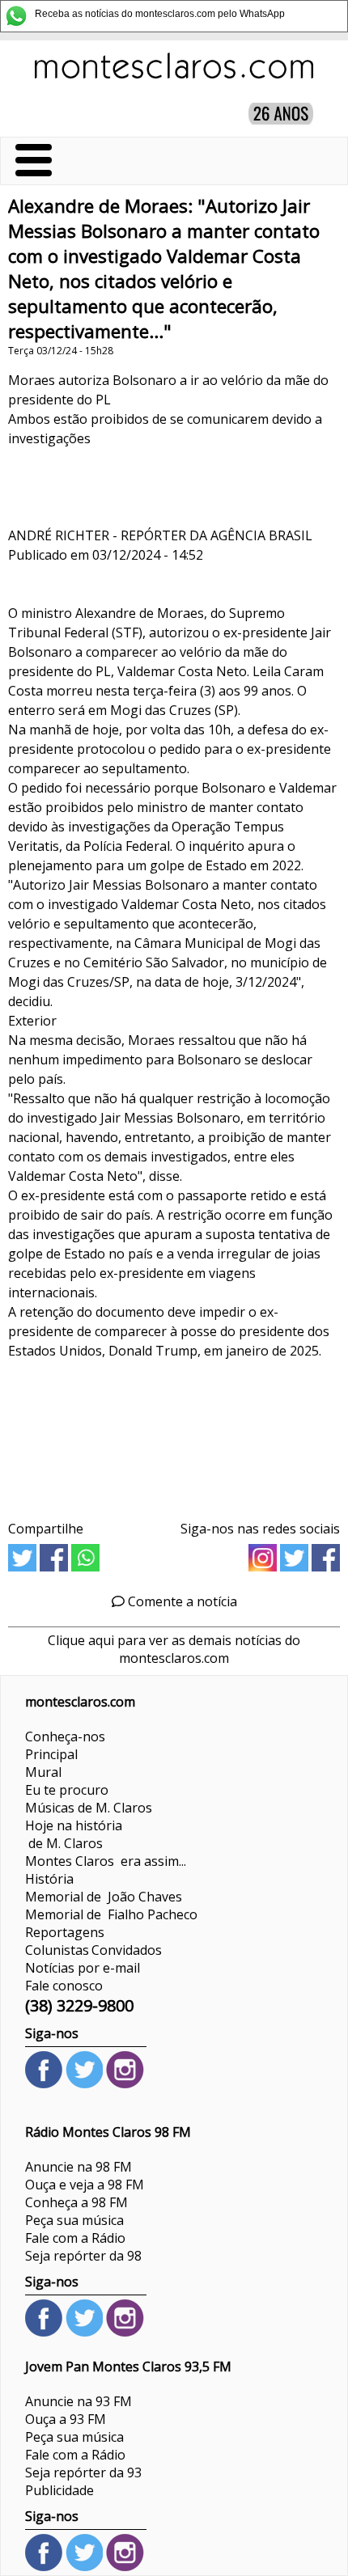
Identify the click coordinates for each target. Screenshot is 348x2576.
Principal (51, 1754)
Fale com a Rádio (75, 2238)
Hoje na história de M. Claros (74, 1834)
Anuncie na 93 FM (79, 2401)
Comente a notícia (181, 1601)
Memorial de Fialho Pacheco (111, 1914)
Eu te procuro (67, 1790)
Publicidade (59, 2490)
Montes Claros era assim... (106, 1861)
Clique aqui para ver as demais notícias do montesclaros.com (174, 1649)
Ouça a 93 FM (66, 2419)
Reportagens (65, 1932)
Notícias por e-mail (83, 1968)
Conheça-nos (65, 1736)
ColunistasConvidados (93, 1950)
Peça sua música (74, 2220)
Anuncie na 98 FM (79, 2167)
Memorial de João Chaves (104, 1897)
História (49, 1879)
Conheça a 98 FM (76, 2202)
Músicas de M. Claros (89, 1808)
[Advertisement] (174, 1434)
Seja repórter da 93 (83, 2472)
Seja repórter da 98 (83, 2256)
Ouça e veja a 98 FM (85, 2185)
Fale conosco (64, 1986)
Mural (43, 1772)
